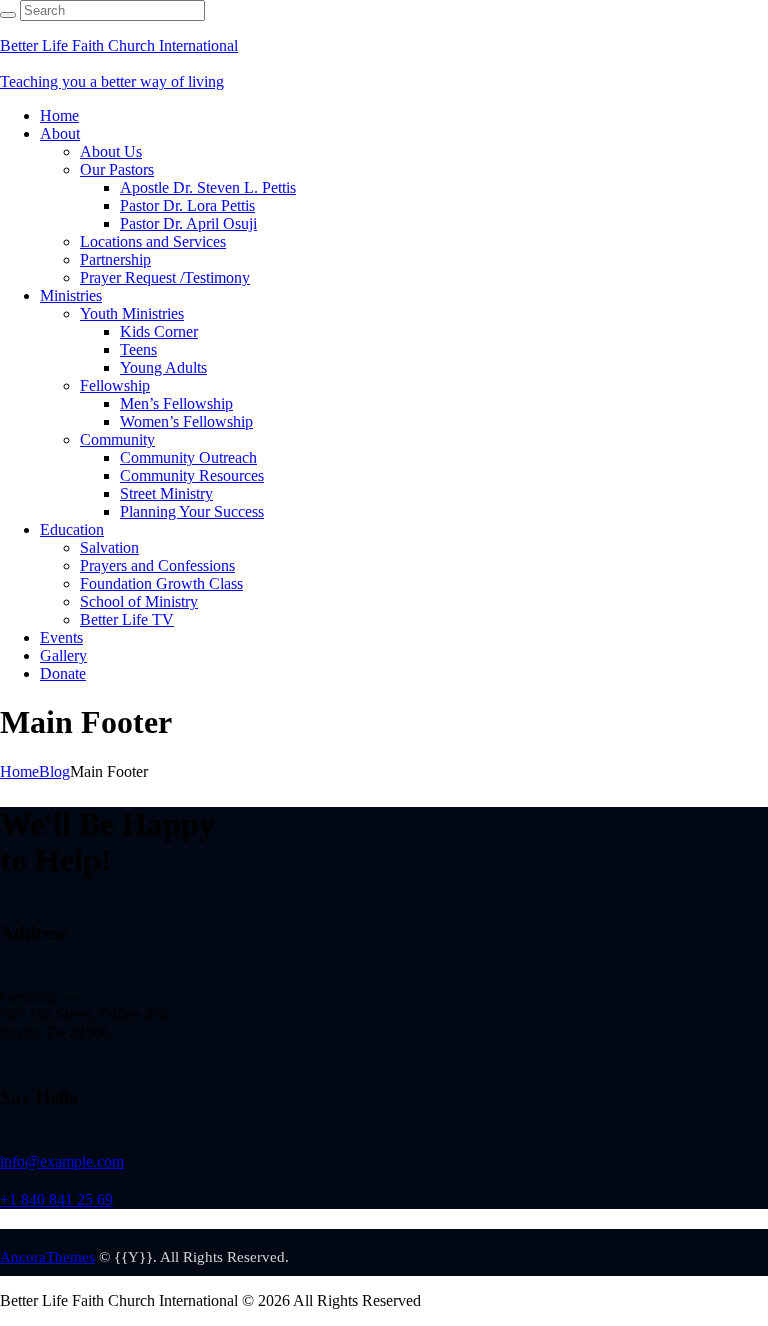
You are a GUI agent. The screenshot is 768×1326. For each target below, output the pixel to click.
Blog (54, 771)
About (60, 133)
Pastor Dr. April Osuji (188, 223)
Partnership (115, 259)
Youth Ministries (132, 313)
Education (72, 529)
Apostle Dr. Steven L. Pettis (208, 187)
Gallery (63, 655)
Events (61, 637)
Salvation (109, 547)
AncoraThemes (47, 1257)
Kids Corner (159, 331)
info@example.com (62, 1161)
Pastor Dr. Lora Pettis (187, 205)
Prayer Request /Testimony (165, 277)
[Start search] (8, 15)
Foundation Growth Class (161, 583)
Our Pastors (117, 169)
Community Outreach (188, 457)
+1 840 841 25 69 (56, 1199)
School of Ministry (139, 601)
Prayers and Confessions (157, 565)
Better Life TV (127, 619)
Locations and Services (153, 241)
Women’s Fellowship (186, 421)
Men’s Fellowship (176, 403)
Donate (63, 673)
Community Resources (192, 475)
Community (117, 439)
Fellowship (115, 385)
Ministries (71, 295)
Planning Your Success (192, 511)
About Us (111, 151)
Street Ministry (166, 493)
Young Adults (163, 367)
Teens (138, 349)
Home (59, 115)
